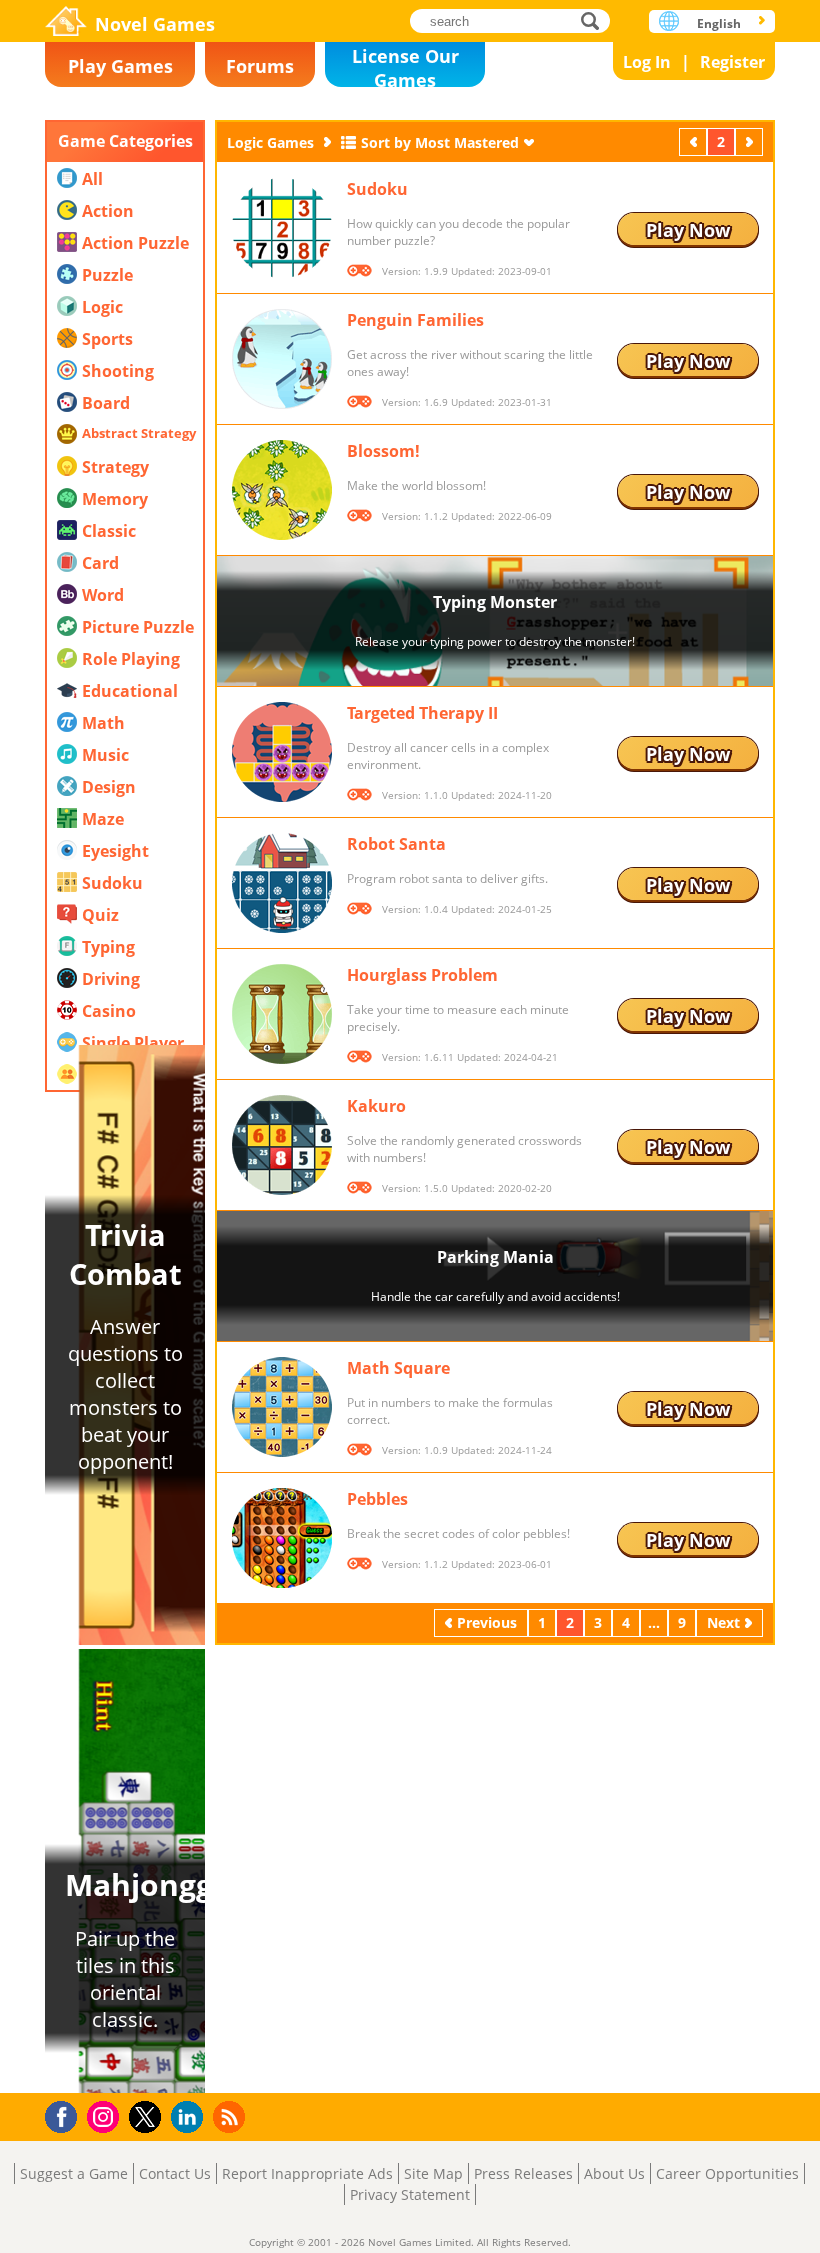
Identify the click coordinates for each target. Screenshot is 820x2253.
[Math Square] (282, 1407)
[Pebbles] (282, 1538)
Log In (647, 62)
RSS (231, 2116)
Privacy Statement (410, 2194)
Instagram (106, 2115)
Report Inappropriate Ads (307, 2173)
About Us (614, 2173)
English (719, 23)
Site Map (433, 2173)
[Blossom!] (282, 490)
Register (732, 62)
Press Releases (523, 2173)
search (595, 20)
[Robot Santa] (282, 883)
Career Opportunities (727, 2173)
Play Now (688, 230)
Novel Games (155, 24)
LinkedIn (190, 2117)
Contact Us (175, 2173)
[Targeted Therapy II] (282, 752)
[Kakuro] (282, 1145)
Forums (260, 66)
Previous (695, 141)
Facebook (66, 2114)
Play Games (120, 66)
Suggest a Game (74, 2173)
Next (751, 141)
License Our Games (405, 65)
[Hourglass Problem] (282, 1014)
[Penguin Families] (282, 359)
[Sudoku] (282, 228)
